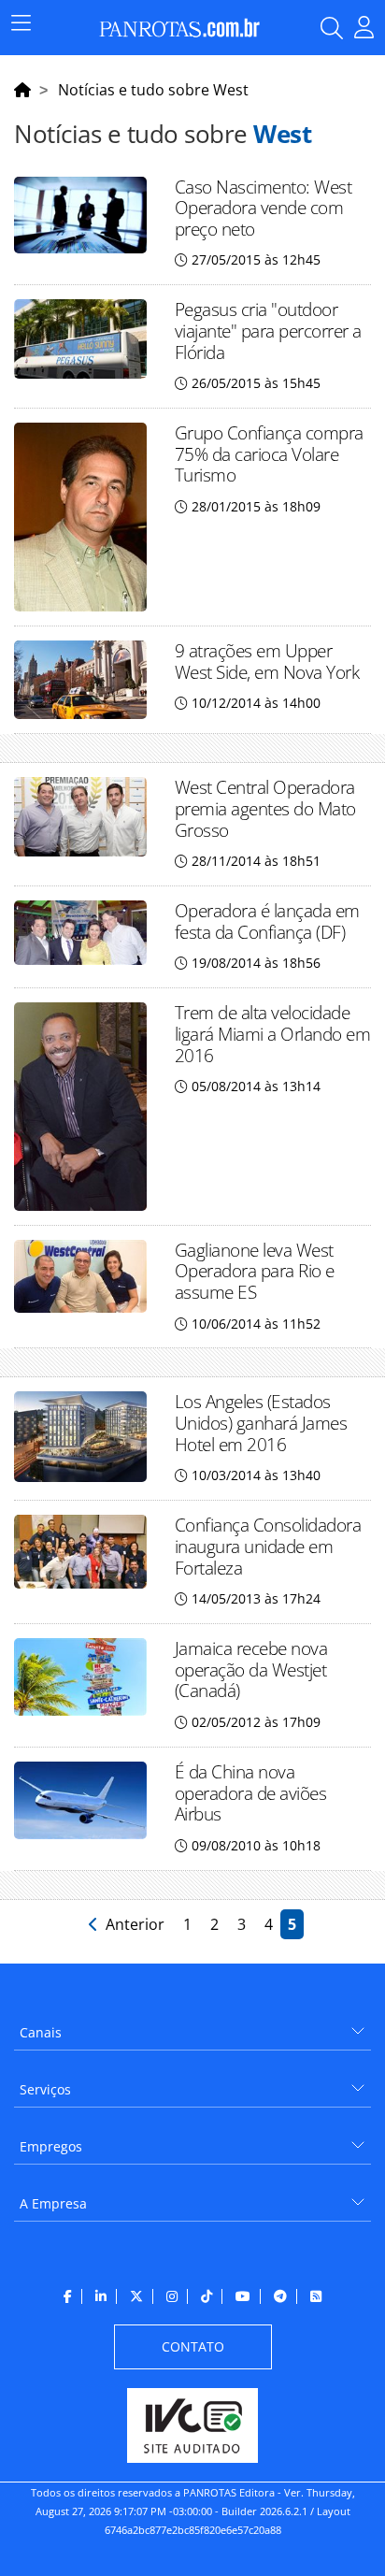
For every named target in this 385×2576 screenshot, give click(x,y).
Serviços (45, 2089)
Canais (41, 2032)
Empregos (51, 2146)
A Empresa (53, 2203)
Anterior (133, 1924)
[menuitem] (192, 2026)
